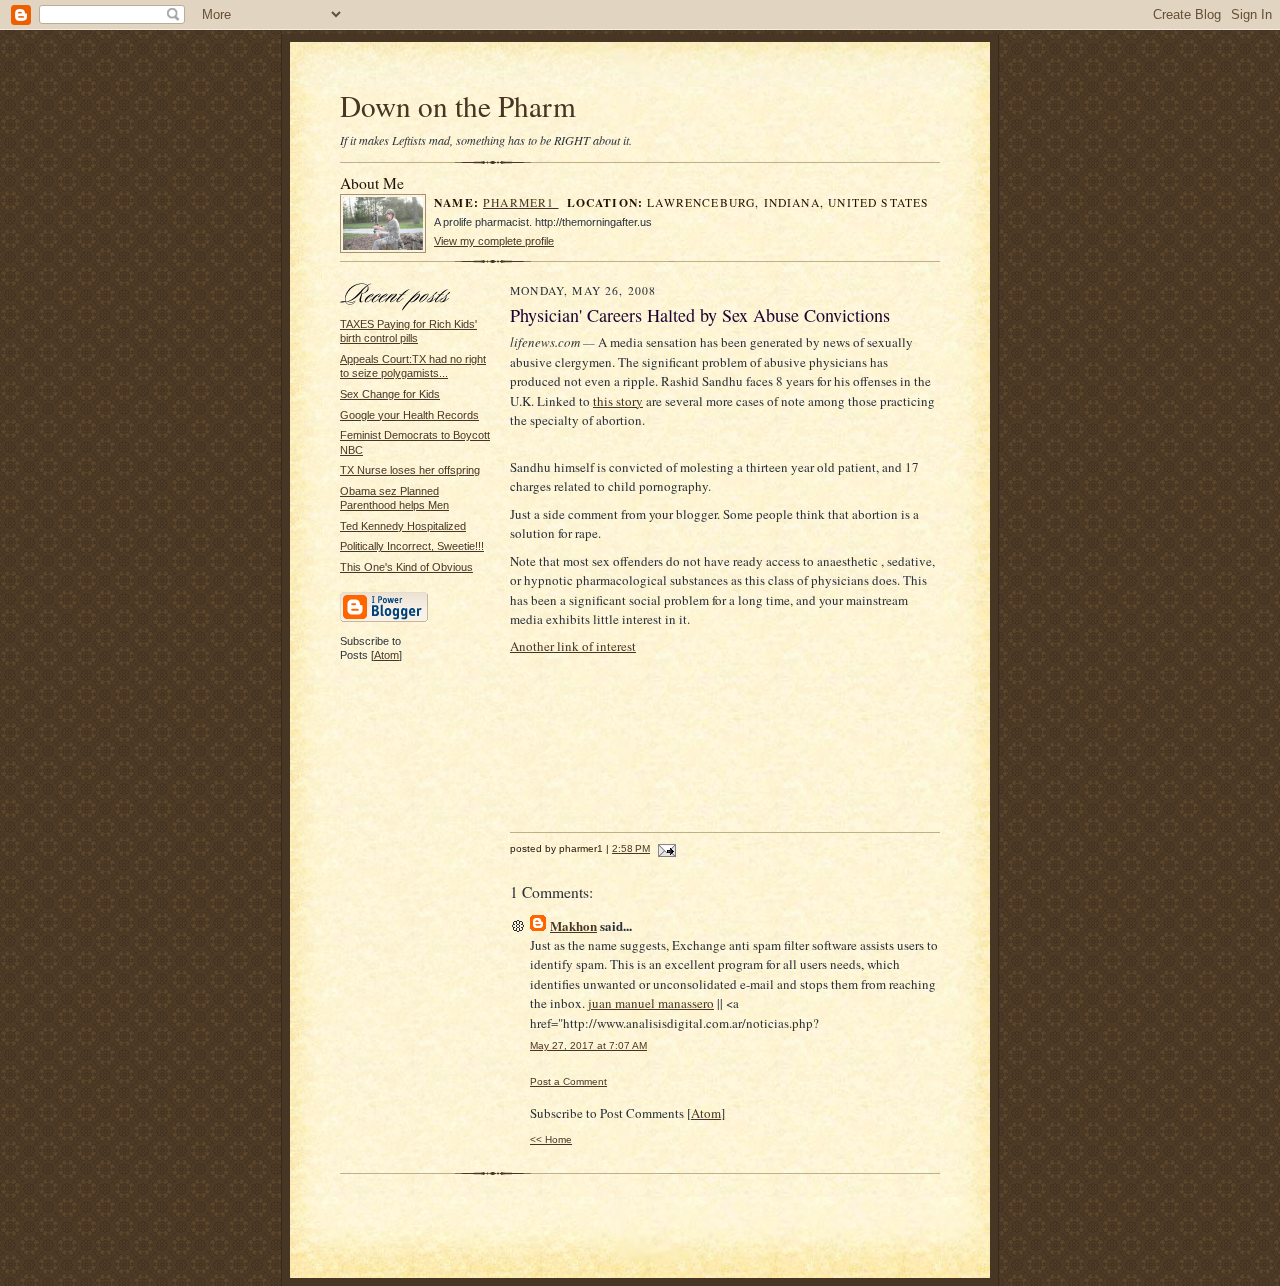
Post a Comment (568, 1081)
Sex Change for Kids (390, 394)
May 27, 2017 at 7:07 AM (588, 1045)
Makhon (573, 925)
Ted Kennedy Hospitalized (403, 526)
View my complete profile (494, 241)
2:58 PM (631, 848)
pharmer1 (521, 202)
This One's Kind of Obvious (406, 567)
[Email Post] (664, 848)
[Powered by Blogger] (384, 619)
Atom (386, 655)
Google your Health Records (409, 415)
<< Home (551, 1139)
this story (618, 401)
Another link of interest (573, 646)
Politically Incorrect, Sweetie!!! (412, 546)
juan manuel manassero (651, 1003)
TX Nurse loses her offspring (410, 470)
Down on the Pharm (458, 105)
